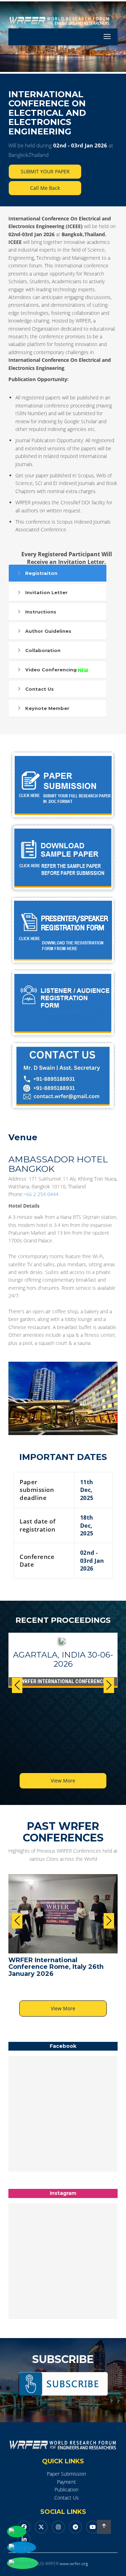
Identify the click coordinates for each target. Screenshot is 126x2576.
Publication (66, 2489)
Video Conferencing (51, 670)
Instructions (41, 612)
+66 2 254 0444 (41, 1194)
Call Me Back (45, 188)
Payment (66, 2482)
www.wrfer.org (74, 2564)
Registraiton (41, 573)
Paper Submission (66, 2474)
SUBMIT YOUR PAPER (45, 171)
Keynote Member (47, 708)
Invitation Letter (46, 592)
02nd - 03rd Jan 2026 (80, 145)
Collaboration (43, 650)
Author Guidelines (48, 631)
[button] (109, 1685)
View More (63, 1781)
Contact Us (40, 689)
